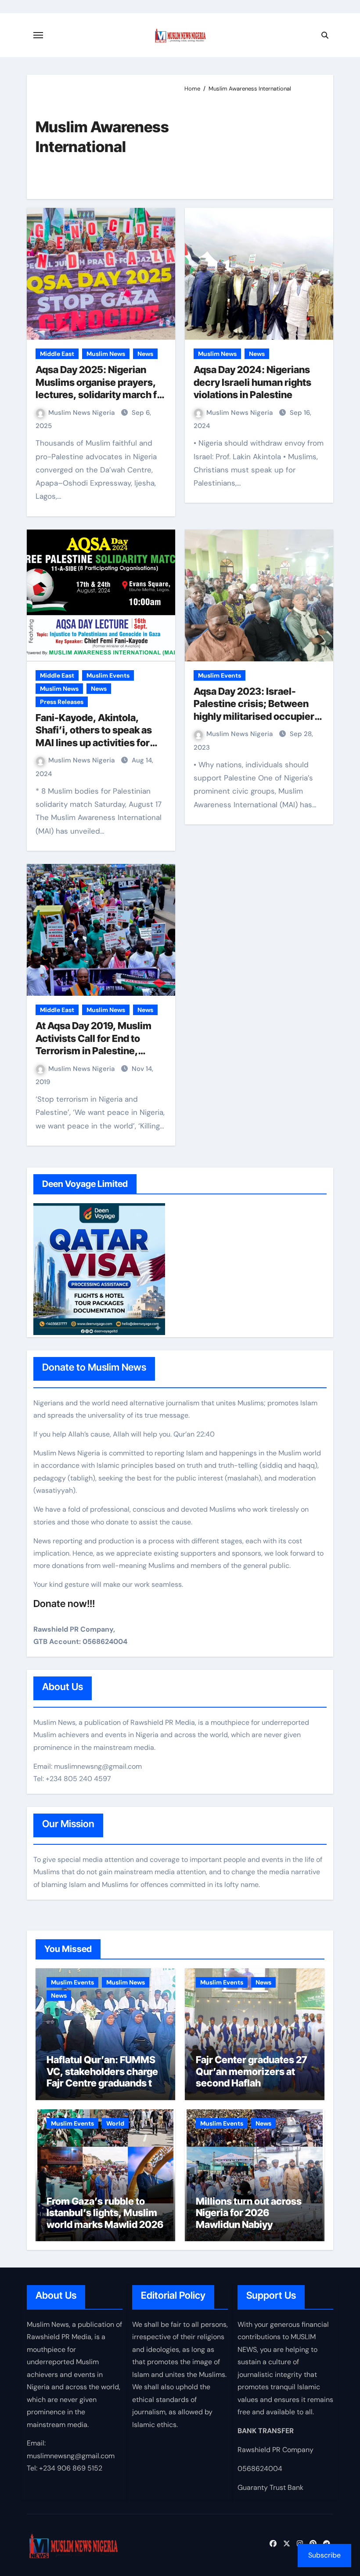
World (115, 2123)
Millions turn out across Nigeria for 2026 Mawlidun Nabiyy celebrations (249, 2219)
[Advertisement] (252, 142)
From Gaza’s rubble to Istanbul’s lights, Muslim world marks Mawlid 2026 (105, 2213)
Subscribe (324, 2555)
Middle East (57, 354)
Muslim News (106, 354)
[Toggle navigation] (38, 35)
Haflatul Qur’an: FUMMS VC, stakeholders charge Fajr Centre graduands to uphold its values (102, 2077)
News (145, 354)
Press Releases (62, 702)
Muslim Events (108, 675)
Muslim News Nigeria (82, 413)
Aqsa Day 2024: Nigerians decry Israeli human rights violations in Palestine (252, 382)
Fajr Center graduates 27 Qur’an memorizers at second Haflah (251, 2071)
